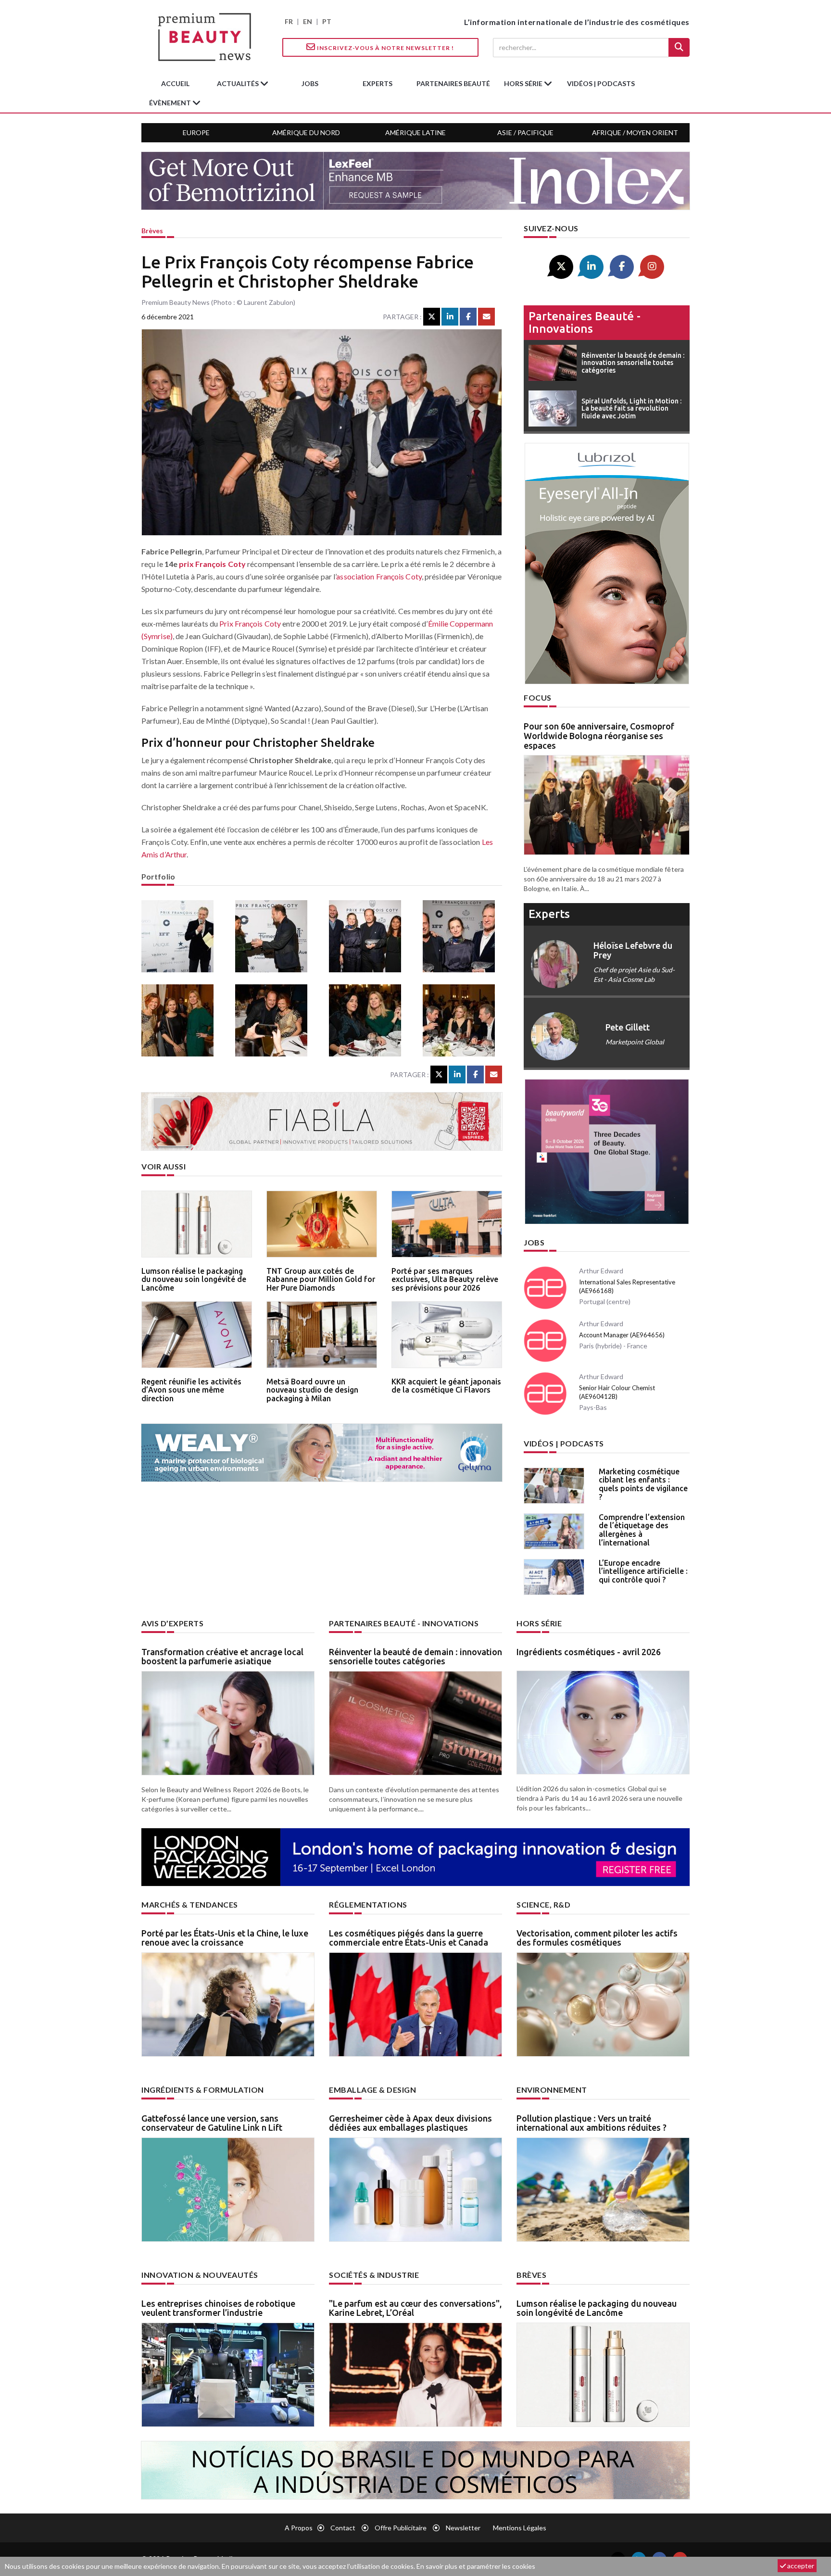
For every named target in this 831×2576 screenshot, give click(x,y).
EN (308, 21)
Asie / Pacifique (525, 132)
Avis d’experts (172, 1623)
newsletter (463, 2528)
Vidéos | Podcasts (601, 83)
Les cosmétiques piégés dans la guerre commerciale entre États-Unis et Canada (409, 1938)
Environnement (552, 2090)
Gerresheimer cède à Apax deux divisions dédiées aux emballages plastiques (410, 2123)
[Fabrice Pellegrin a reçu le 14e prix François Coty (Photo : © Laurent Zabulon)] (369, 936)
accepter (800, 2566)
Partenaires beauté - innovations (585, 322)
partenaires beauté (453, 83)
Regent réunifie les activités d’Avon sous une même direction (191, 1390)
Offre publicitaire (401, 2528)
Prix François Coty (250, 623)
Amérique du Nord (306, 132)
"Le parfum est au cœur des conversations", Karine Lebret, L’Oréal (415, 2308)
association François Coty (379, 576)
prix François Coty (212, 564)
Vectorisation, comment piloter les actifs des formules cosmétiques (597, 1938)
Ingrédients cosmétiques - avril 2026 (589, 1652)
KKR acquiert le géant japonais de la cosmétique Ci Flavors (446, 1386)
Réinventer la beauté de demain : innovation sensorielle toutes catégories (415, 1657)
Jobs (534, 1242)
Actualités (239, 83)
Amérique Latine (415, 132)
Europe (196, 132)
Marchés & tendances (190, 1904)
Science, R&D (543, 1904)
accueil (175, 83)
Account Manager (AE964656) (622, 1335)
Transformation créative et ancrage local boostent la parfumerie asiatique (222, 1657)
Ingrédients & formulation (203, 2090)
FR (289, 21)
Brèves (152, 231)
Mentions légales (520, 2528)
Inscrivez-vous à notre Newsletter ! (385, 48)
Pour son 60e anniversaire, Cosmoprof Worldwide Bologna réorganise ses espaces (599, 736)
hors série (524, 83)
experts (378, 83)
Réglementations (368, 1904)
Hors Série (539, 1623)
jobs (310, 83)
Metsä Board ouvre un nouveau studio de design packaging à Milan (312, 1390)
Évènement (171, 103)
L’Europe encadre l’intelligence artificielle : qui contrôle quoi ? (643, 1571)
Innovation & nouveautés (200, 2275)
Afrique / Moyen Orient (635, 132)
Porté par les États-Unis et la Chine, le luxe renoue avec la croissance (225, 1938)
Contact (343, 2528)
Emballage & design (372, 2090)
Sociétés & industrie (374, 2275)
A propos (299, 2528)
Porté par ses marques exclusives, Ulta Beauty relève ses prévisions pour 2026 (445, 1279)
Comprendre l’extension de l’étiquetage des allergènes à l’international (642, 1530)
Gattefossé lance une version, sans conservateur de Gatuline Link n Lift (212, 2123)
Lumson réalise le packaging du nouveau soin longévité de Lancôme (194, 1279)
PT (327, 21)
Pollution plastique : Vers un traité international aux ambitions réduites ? (592, 2123)
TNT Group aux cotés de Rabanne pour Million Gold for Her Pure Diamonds (321, 1279)
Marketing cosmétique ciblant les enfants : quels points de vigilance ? (643, 1484)
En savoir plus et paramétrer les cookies (476, 2566)
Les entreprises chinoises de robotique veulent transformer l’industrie (218, 2308)
